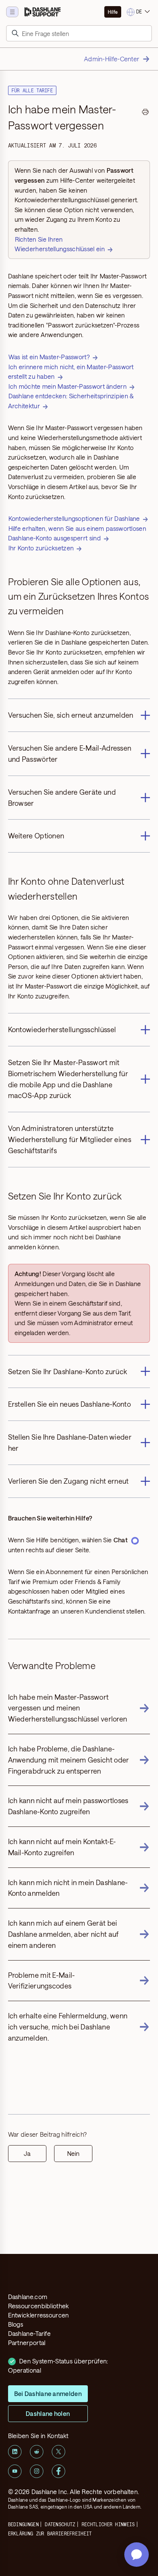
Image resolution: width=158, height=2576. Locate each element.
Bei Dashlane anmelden (48, 2394)
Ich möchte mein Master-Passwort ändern (67, 386)
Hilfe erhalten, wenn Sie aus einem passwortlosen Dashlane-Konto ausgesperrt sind (77, 533)
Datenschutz (60, 2524)
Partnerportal (27, 2343)
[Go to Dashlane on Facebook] (58, 2471)
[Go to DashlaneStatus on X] (58, 2452)
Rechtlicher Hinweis (108, 2524)
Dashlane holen (48, 2413)
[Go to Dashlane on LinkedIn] (15, 2452)
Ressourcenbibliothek (39, 2306)
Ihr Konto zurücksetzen (41, 548)
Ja (27, 2153)
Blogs (16, 2324)
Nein (73, 2153)
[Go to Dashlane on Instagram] (37, 2471)
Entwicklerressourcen (39, 2315)
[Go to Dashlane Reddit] (37, 2452)
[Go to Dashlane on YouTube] (15, 2471)
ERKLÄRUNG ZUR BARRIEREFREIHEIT (50, 2533)
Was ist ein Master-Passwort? (49, 357)
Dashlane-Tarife (30, 2333)
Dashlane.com (28, 2297)
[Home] (43, 12)
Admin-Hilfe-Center (112, 59)
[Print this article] (145, 113)
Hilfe (113, 12)
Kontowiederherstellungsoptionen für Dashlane (74, 518)
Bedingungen (23, 2524)
